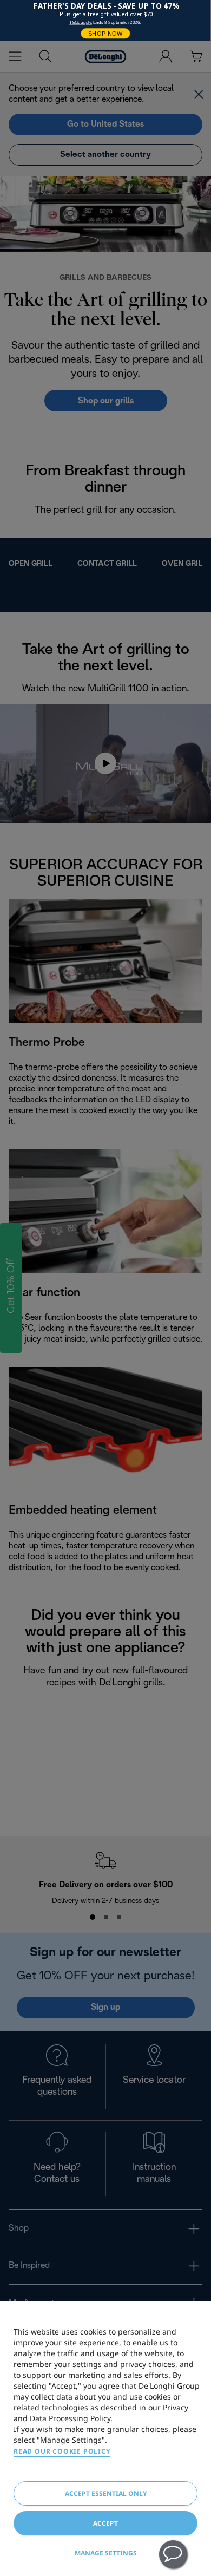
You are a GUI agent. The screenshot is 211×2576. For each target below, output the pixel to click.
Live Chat (173, 2554)
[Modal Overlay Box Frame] (105, 21)
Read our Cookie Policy (62, 2451)
